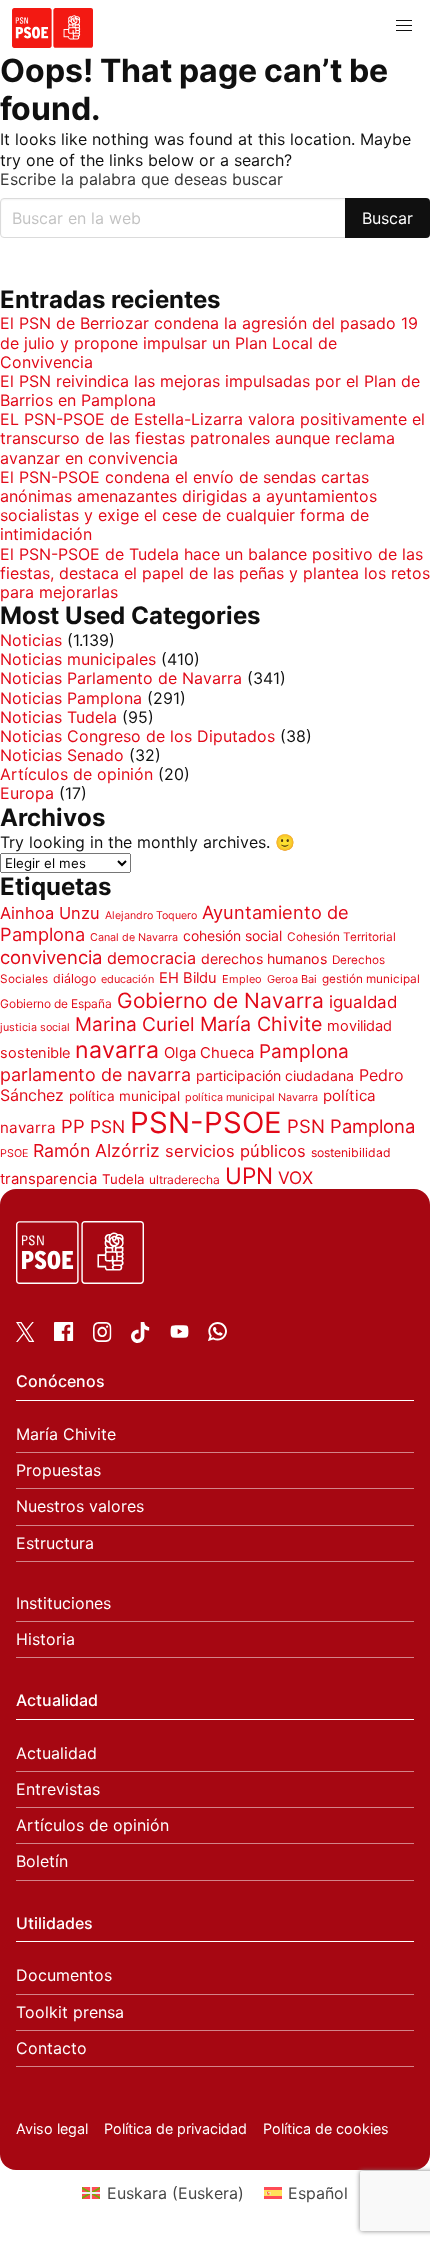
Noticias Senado (62, 755)
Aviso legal (52, 2128)
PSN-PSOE (206, 1122)
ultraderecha (184, 1179)
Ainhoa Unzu (50, 913)
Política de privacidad (175, 2128)
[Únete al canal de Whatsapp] (217, 1335)
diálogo (74, 978)
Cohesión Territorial (341, 937)
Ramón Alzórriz (96, 1150)
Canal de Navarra (134, 937)
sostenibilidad (351, 1152)
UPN (249, 1175)
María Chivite (261, 1024)
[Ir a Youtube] (179, 1335)
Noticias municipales (78, 659)
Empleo (242, 979)
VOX (295, 1177)
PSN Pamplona (351, 1126)
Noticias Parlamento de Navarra (121, 678)
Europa (27, 793)
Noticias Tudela (58, 717)
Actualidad (56, 1753)
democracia (151, 958)
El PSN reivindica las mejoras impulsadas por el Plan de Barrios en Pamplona (210, 390)
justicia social (35, 1027)
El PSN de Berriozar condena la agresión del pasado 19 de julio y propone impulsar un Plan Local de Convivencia (209, 342)
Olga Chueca (209, 1053)
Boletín (42, 1861)
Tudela (123, 1179)
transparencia (48, 1179)
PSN (107, 1126)
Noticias (31, 640)
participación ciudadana (275, 1075)
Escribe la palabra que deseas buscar (141, 179)
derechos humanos (264, 958)
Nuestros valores (80, 1506)
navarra (117, 1050)
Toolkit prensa (70, 2012)
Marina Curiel (135, 1024)
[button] (404, 26)
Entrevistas (58, 1789)
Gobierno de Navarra (220, 1000)
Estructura (55, 1543)
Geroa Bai (292, 979)
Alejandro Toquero (151, 915)
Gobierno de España (56, 1003)
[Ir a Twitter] (25, 1336)
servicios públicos (235, 1151)
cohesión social (232, 935)
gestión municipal (371, 979)
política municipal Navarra (251, 1097)
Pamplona (304, 1051)
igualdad (363, 1002)
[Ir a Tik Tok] (140, 1337)
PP (73, 1126)
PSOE (14, 1153)
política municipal (124, 1096)
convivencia (51, 957)
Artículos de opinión (76, 774)
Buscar (387, 218)
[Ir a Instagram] (102, 1336)
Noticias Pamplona (71, 698)
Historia (45, 1639)
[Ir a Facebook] (63, 1335)
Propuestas (58, 1470)
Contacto (51, 2048)
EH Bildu (188, 978)
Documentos (64, 1975)
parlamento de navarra (95, 1074)
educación (127, 979)
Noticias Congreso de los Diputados (137, 736)
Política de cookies (326, 2128)
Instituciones (63, 1603)
